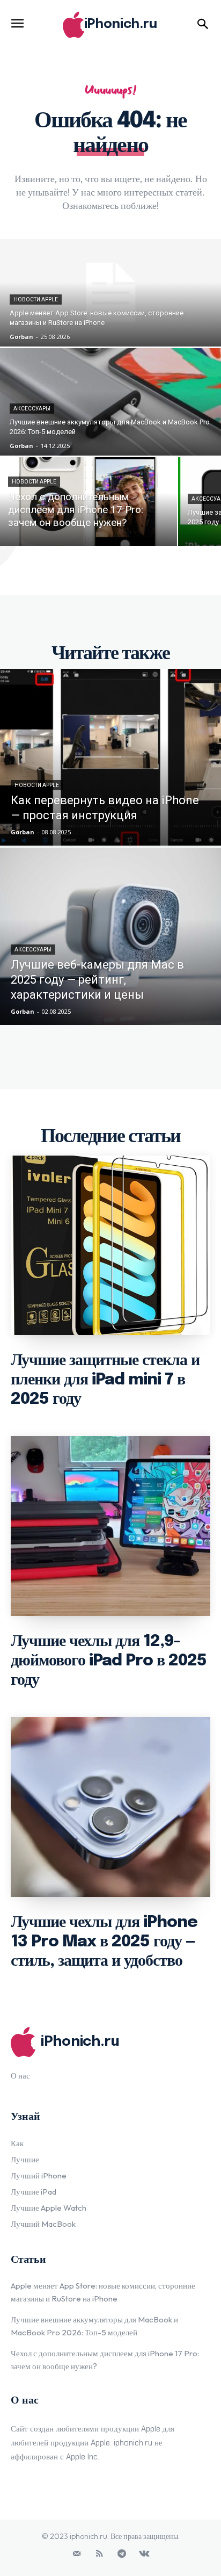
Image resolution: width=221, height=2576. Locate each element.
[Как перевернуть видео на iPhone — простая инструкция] (110, 757)
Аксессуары (32, 409)
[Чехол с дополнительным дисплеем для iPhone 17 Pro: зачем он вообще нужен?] (89, 502)
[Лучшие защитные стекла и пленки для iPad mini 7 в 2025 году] (110, 1246)
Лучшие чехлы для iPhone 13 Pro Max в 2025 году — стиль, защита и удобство (104, 1942)
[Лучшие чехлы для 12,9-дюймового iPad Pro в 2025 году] (110, 1526)
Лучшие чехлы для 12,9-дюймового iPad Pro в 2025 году (109, 1661)
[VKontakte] (144, 2554)
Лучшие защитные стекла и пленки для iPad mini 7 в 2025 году (105, 1380)
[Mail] (77, 2554)
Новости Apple (36, 300)
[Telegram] (122, 2554)
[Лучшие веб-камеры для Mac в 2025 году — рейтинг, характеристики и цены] (110, 936)
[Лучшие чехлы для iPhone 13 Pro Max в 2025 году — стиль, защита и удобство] (110, 1807)
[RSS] (99, 2554)
